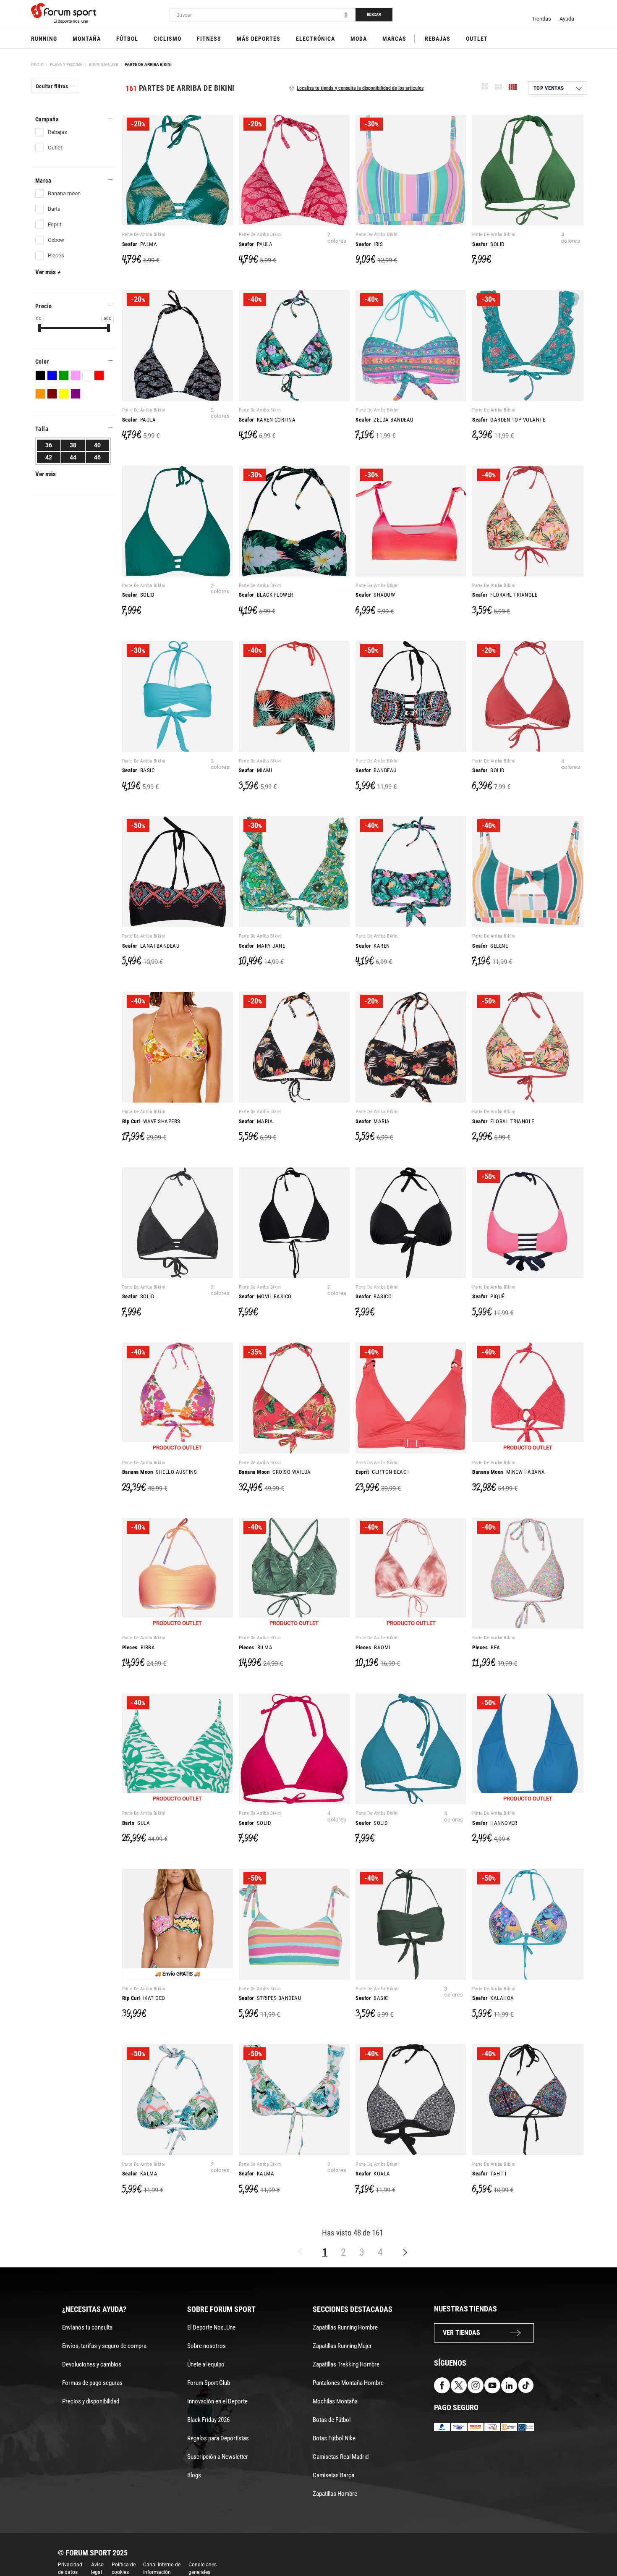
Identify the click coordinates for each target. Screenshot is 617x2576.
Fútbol (127, 39)
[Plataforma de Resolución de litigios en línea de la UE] (526, 2426)
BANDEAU (376, 770)
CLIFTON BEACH (383, 1472)
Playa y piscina (66, 64)
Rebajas (438, 39)
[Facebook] (442, 2385)
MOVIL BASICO (265, 1296)
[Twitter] (459, 2385)
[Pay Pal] (442, 2426)
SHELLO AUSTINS (160, 1472)
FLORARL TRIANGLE (505, 595)
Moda (359, 39)
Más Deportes (259, 39)
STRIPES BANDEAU (270, 1998)
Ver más (48, 272)
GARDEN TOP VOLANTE (509, 420)
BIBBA (139, 1647)
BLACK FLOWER (266, 595)
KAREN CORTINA (267, 420)
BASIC (139, 770)
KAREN (373, 946)
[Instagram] (476, 2385)
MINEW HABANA (509, 1472)
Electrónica (315, 39)
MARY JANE (262, 946)
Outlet (477, 39)
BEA (486, 1647)
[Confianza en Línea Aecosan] (509, 2426)
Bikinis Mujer (104, 64)
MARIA (256, 1121)
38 (73, 445)
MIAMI (256, 770)
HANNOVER (495, 1823)
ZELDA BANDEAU (384, 420)
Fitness (209, 39)
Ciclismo (167, 39)
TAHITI (489, 2174)
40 (97, 445)
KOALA (373, 2174)
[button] (599, 2546)
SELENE (490, 946)
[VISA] (459, 2426)
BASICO (374, 1296)
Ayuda (567, 19)
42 (49, 457)
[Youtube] (492, 2385)
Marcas (394, 39)
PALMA (140, 244)
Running (44, 39)
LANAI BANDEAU (151, 946)
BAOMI (373, 1647)
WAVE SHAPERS (151, 1121)
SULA (136, 1823)
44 (73, 457)
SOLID (488, 244)
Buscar (374, 14)
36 (49, 445)
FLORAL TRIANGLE (503, 1121)
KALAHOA (493, 1998)
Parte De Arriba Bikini (148, 64)
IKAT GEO (144, 1998)
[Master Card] (476, 2426)
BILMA (256, 1647)
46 (97, 457)
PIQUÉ (488, 1296)
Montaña (87, 39)
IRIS (369, 244)
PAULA (256, 244)
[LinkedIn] (509, 2385)
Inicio (37, 64)
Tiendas (541, 19)
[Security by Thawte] (492, 2426)
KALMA (140, 2174)
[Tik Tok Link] (526, 2385)
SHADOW (375, 595)
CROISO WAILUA (275, 1472)
